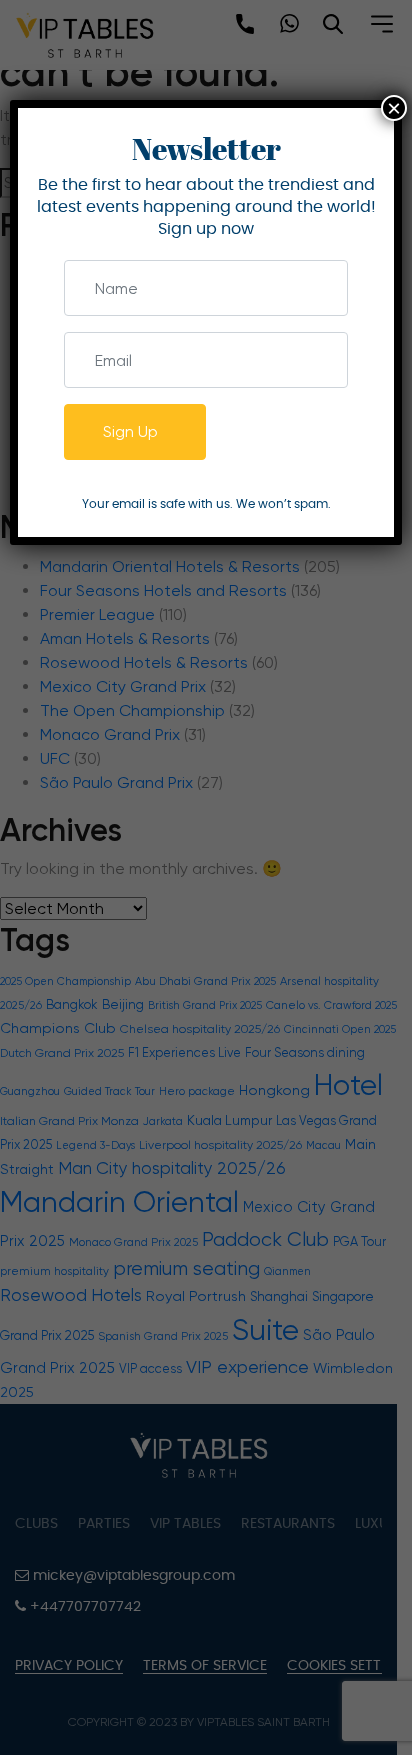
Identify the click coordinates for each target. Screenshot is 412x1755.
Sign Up (130, 431)
